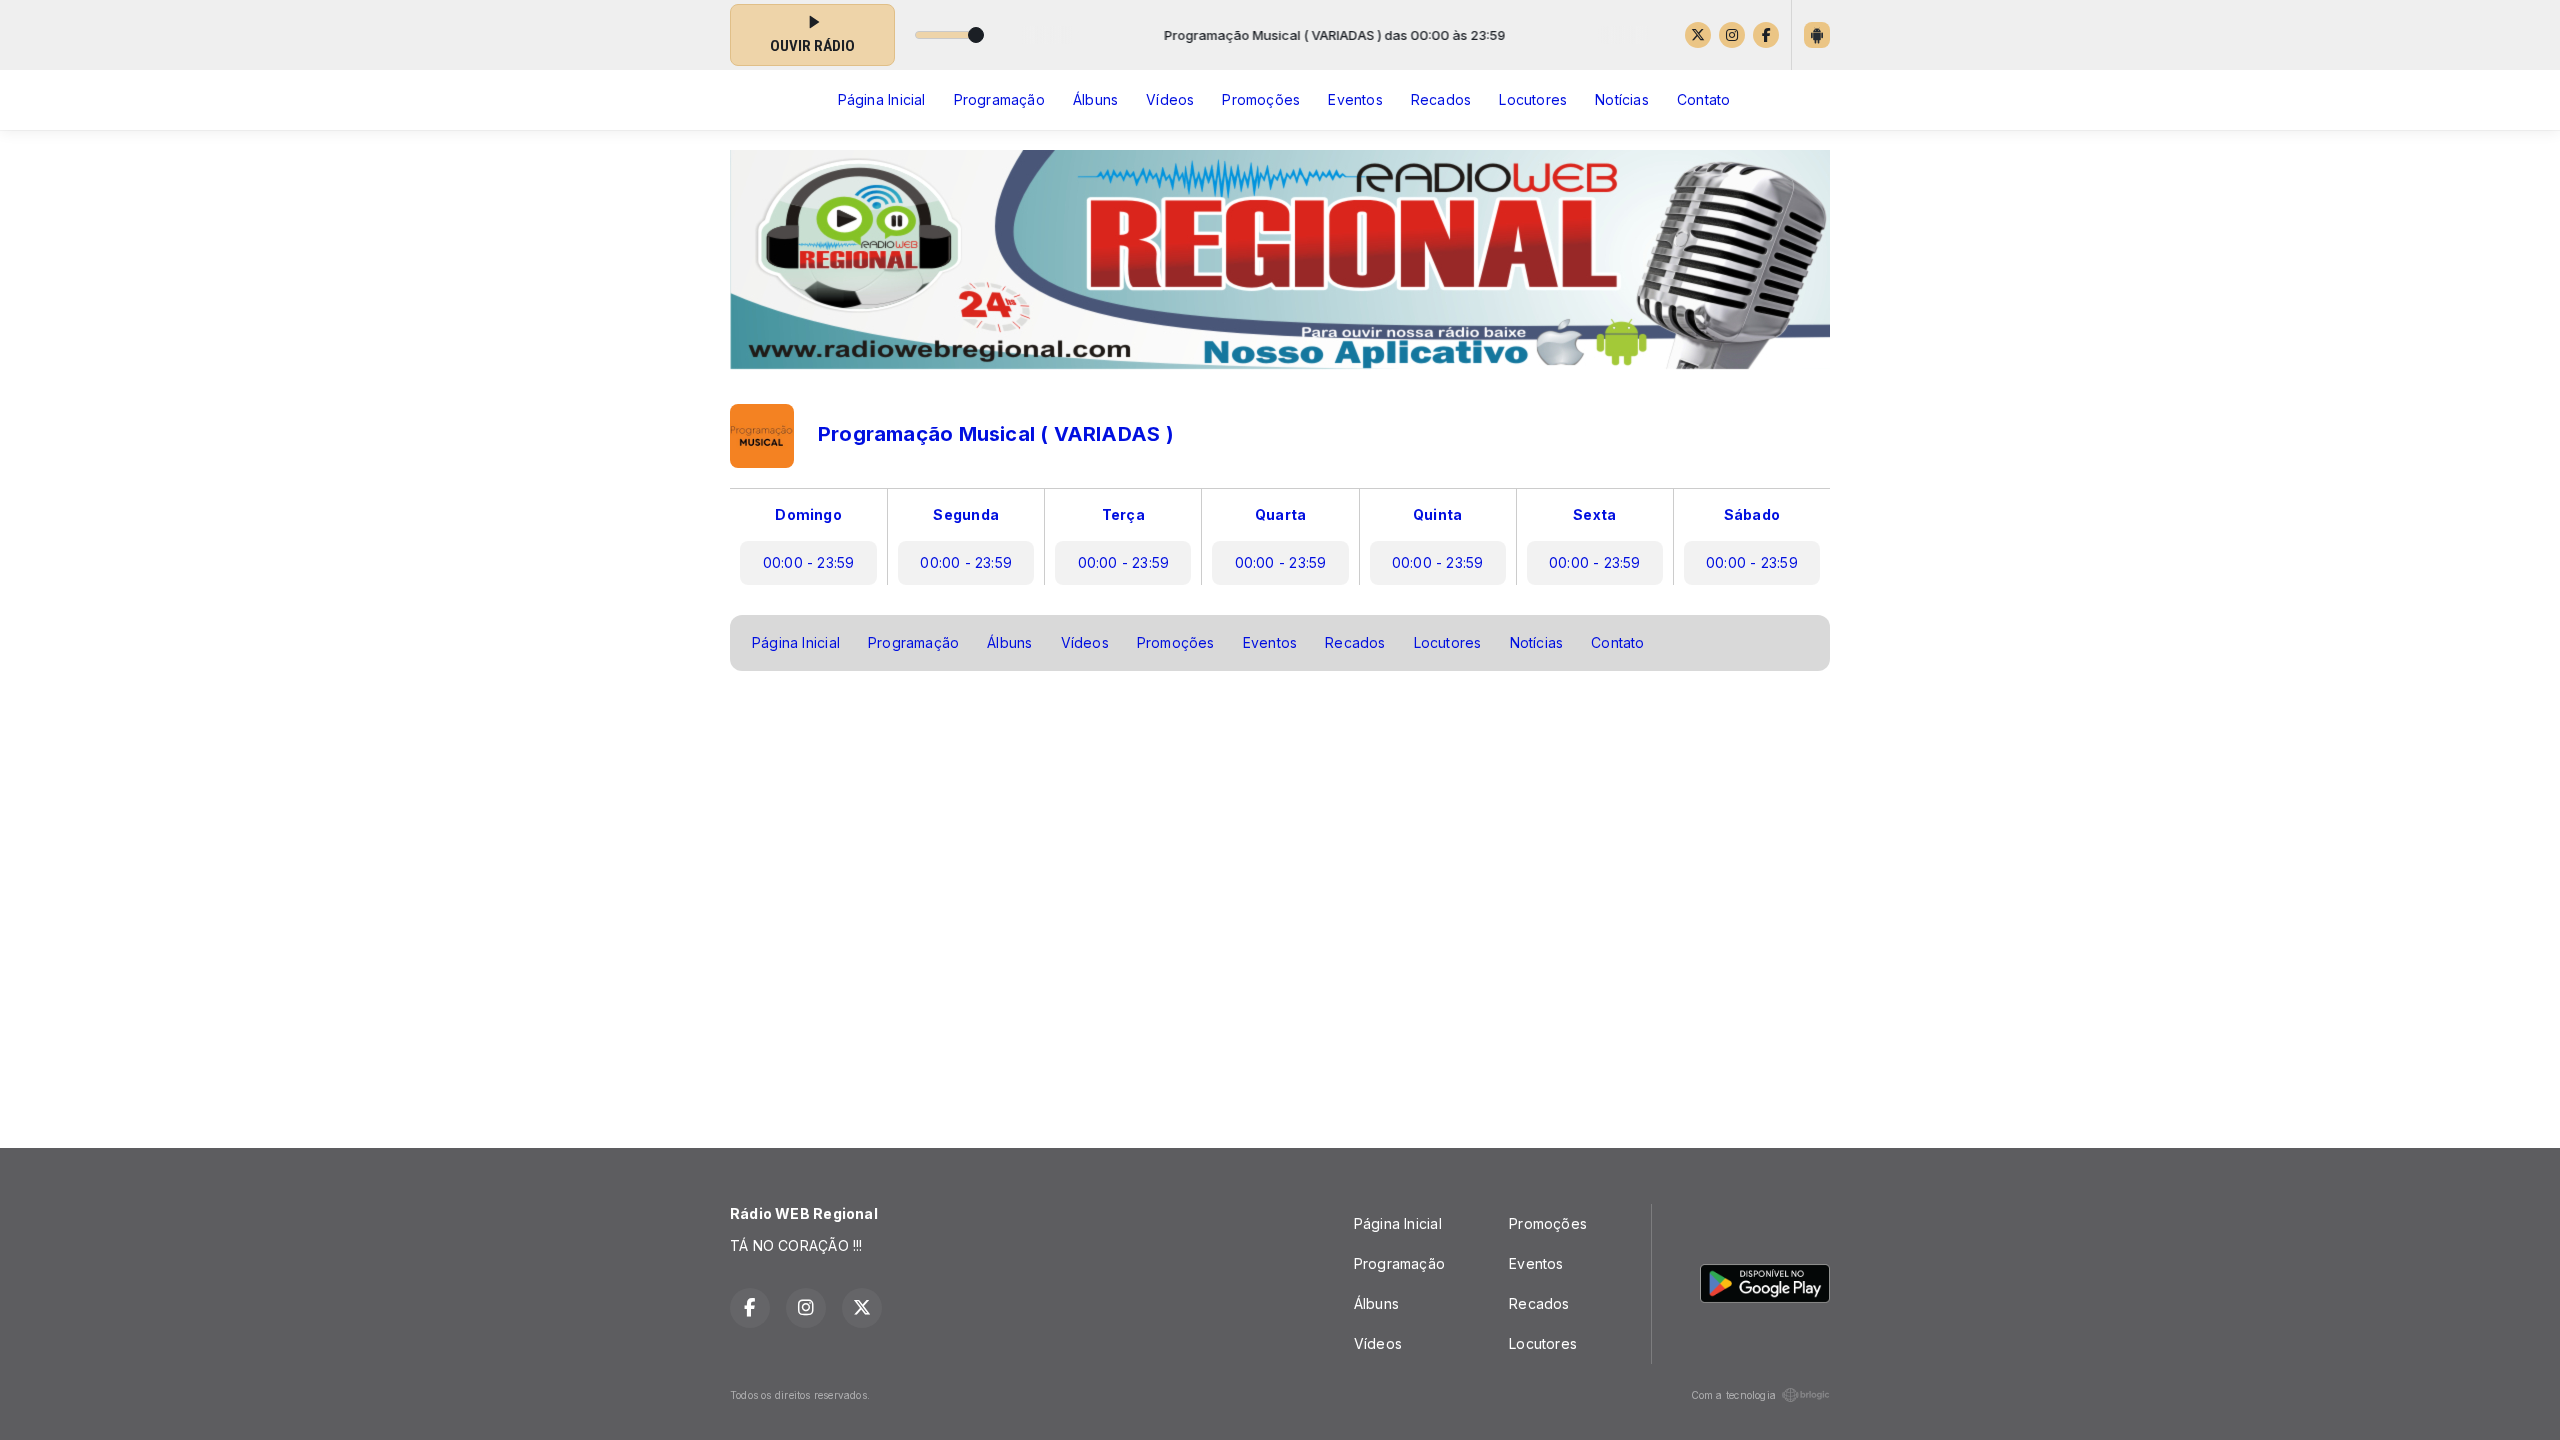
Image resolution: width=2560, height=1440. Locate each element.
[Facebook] (1766, 35)
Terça (1123, 514)
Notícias (1622, 99)
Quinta (1437, 514)
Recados (1441, 99)
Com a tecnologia (1733, 1395)
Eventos (1355, 99)
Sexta (1594, 514)
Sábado (1752, 514)
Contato (1703, 99)
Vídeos (1170, 99)
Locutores (1533, 99)
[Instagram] (1732, 35)
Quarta (1280, 514)
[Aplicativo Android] (1817, 35)
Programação (999, 99)
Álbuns (1095, 99)
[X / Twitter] (1698, 35)
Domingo (808, 514)
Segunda (965, 514)
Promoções (1261, 99)
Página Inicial (882, 99)
